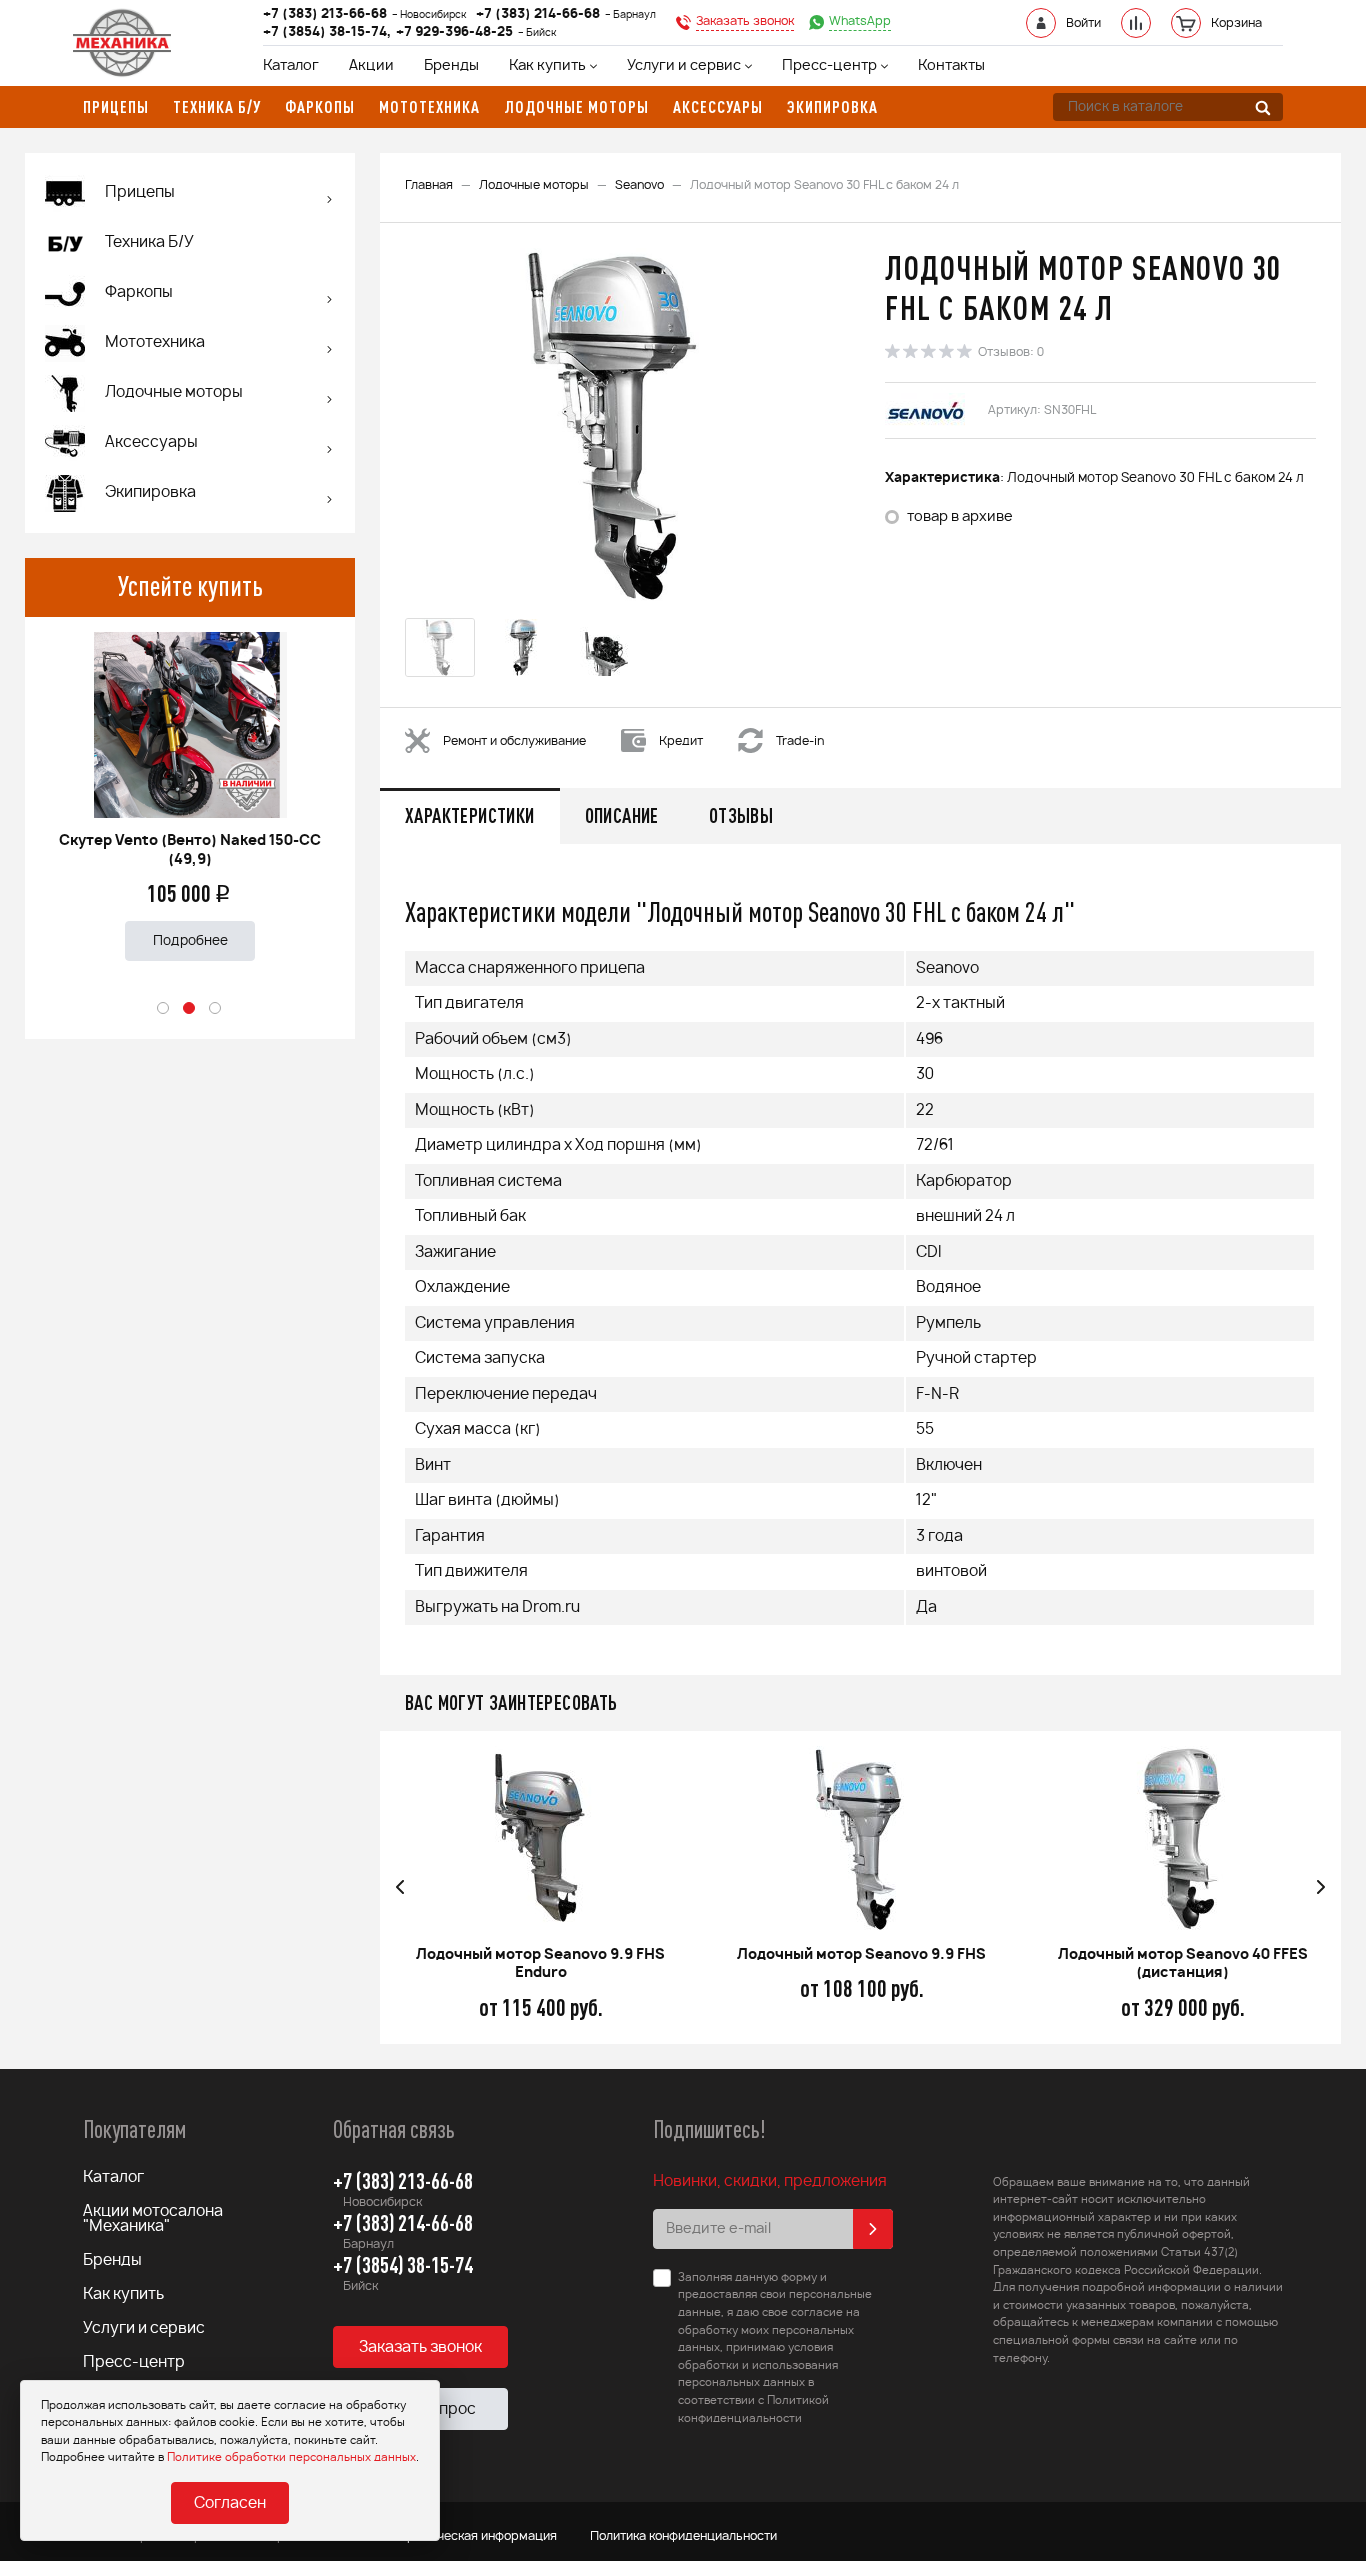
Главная (429, 185)
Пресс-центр (829, 66)
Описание (622, 815)
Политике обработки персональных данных (291, 2457)
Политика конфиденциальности (683, 2536)
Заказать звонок (420, 2347)
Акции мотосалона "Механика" (153, 2219)
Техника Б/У (149, 242)
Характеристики (470, 815)
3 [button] (216, 1009)
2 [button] (190, 1009)
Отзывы (741, 815)
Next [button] (1321, 1887)
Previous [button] (400, 1887)
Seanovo (639, 185)
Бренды (451, 66)
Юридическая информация (475, 2536)
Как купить (547, 66)
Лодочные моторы (534, 185)
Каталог (291, 66)
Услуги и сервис (684, 66)
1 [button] (164, 1009)
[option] (190, 788)
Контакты (951, 66)
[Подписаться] (873, 2229)
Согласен (230, 2503)
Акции (371, 66)
